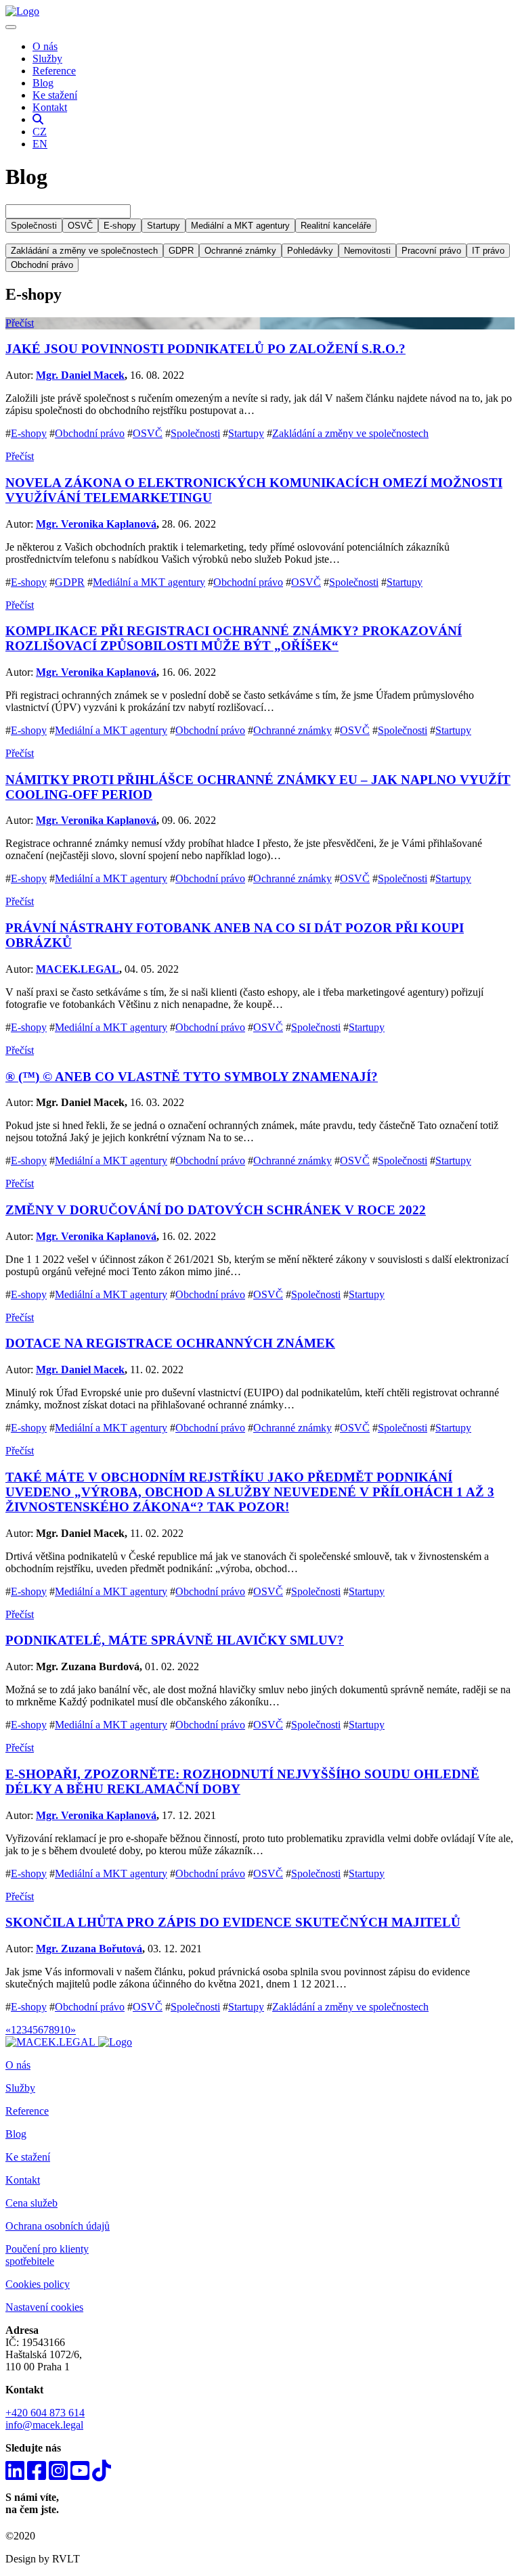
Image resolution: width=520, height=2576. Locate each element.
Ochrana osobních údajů (58, 2226)
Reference (54, 71)
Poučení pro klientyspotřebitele (47, 2255)
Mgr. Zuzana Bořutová (89, 1949)
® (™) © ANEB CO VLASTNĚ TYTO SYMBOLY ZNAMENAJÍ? (192, 1077)
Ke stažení (55, 95)
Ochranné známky (292, 730)
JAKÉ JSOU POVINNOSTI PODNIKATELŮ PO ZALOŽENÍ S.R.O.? (205, 349)
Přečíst (20, 323)
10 (65, 2030)
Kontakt (50, 107)
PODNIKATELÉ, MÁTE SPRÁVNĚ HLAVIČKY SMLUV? (175, 1640)
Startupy (246, 433)
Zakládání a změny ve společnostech (350, 433)
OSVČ (148, 433)
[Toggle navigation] (11, 27)
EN (40, 144)
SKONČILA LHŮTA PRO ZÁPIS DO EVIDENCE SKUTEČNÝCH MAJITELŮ (233, 1922)
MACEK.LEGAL (78, 969)
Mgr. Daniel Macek (80, 375)
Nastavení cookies (44, 2307)
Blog (43, 83)
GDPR (70, 582)
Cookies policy (38, 2284)
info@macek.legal (44, 2425)
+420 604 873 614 (45, 2413)
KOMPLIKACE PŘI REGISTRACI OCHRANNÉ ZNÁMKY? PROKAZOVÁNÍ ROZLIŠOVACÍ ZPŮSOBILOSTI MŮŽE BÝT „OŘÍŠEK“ (234, 638)
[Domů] (22, 11)
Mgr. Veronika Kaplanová (96, 524)
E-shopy (29, 433)
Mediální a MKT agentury (149, 582)
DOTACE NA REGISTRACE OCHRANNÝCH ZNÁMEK (170, 1343)
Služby (47, 59)
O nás (45, 46)
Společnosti (195, 433)
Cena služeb (31, 2203)
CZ (40, 132)
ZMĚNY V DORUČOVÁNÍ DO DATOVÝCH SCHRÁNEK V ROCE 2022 (216, 1210)
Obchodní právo (90, 433)
